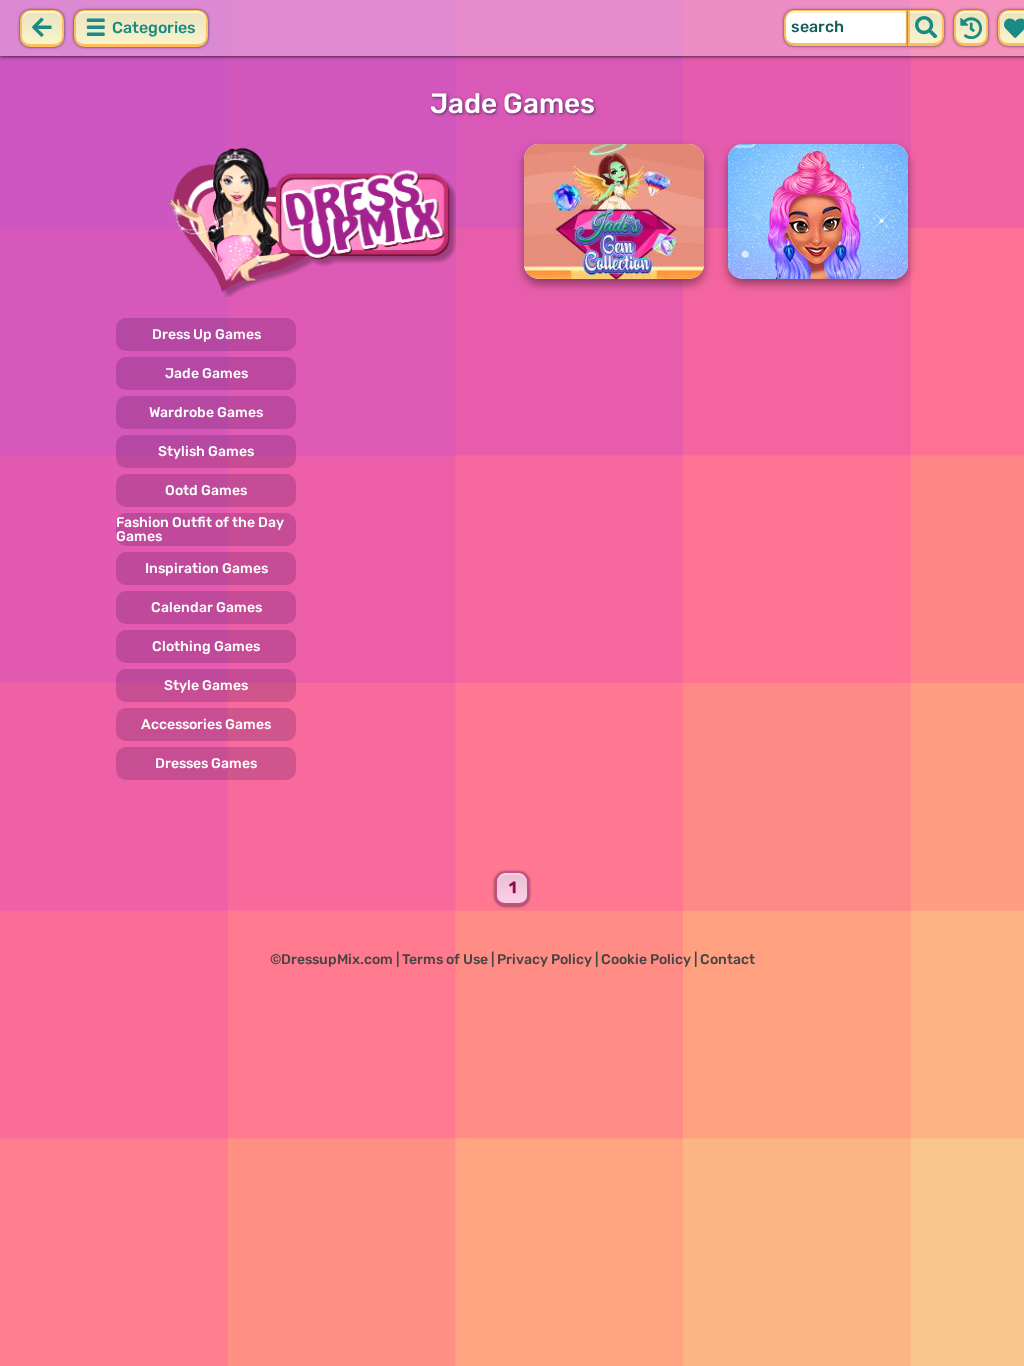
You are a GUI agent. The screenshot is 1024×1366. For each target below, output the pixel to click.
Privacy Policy (544, 959)
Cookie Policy (646, 959)
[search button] (926, 28)
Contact (727, 959)
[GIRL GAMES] (308, 220)
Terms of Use (445, 959)
